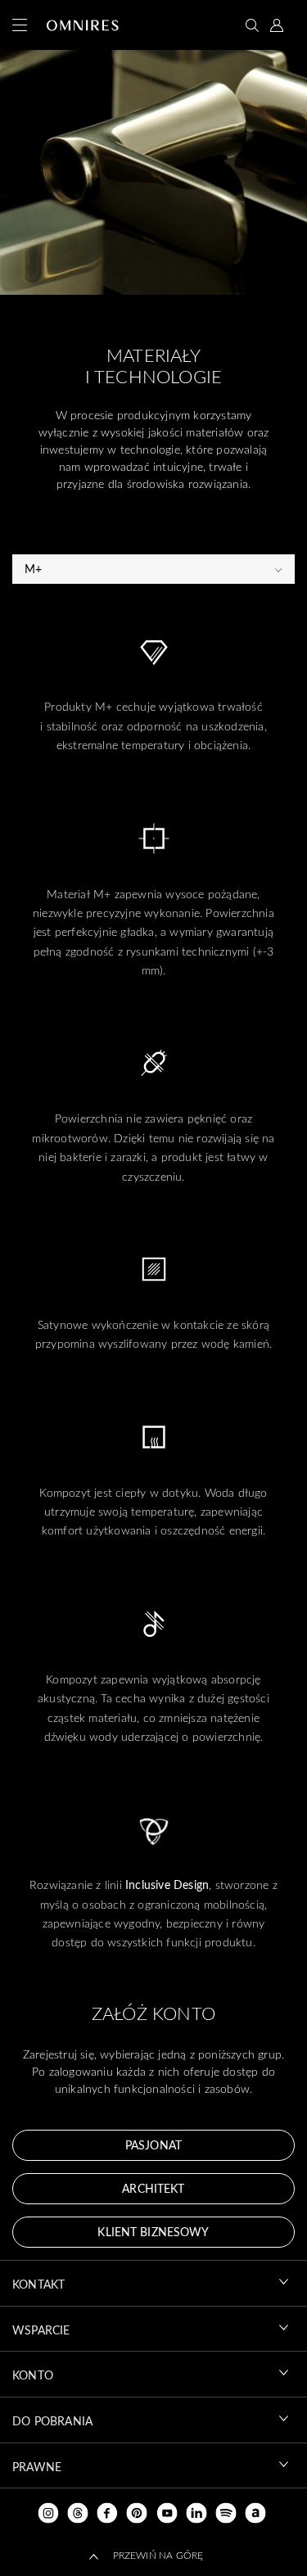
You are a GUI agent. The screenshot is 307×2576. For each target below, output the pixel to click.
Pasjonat (153, 2145)
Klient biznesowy (153, 2232)
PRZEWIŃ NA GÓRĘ (158, 2555)
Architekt (153, 2188)
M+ (34, 569)
